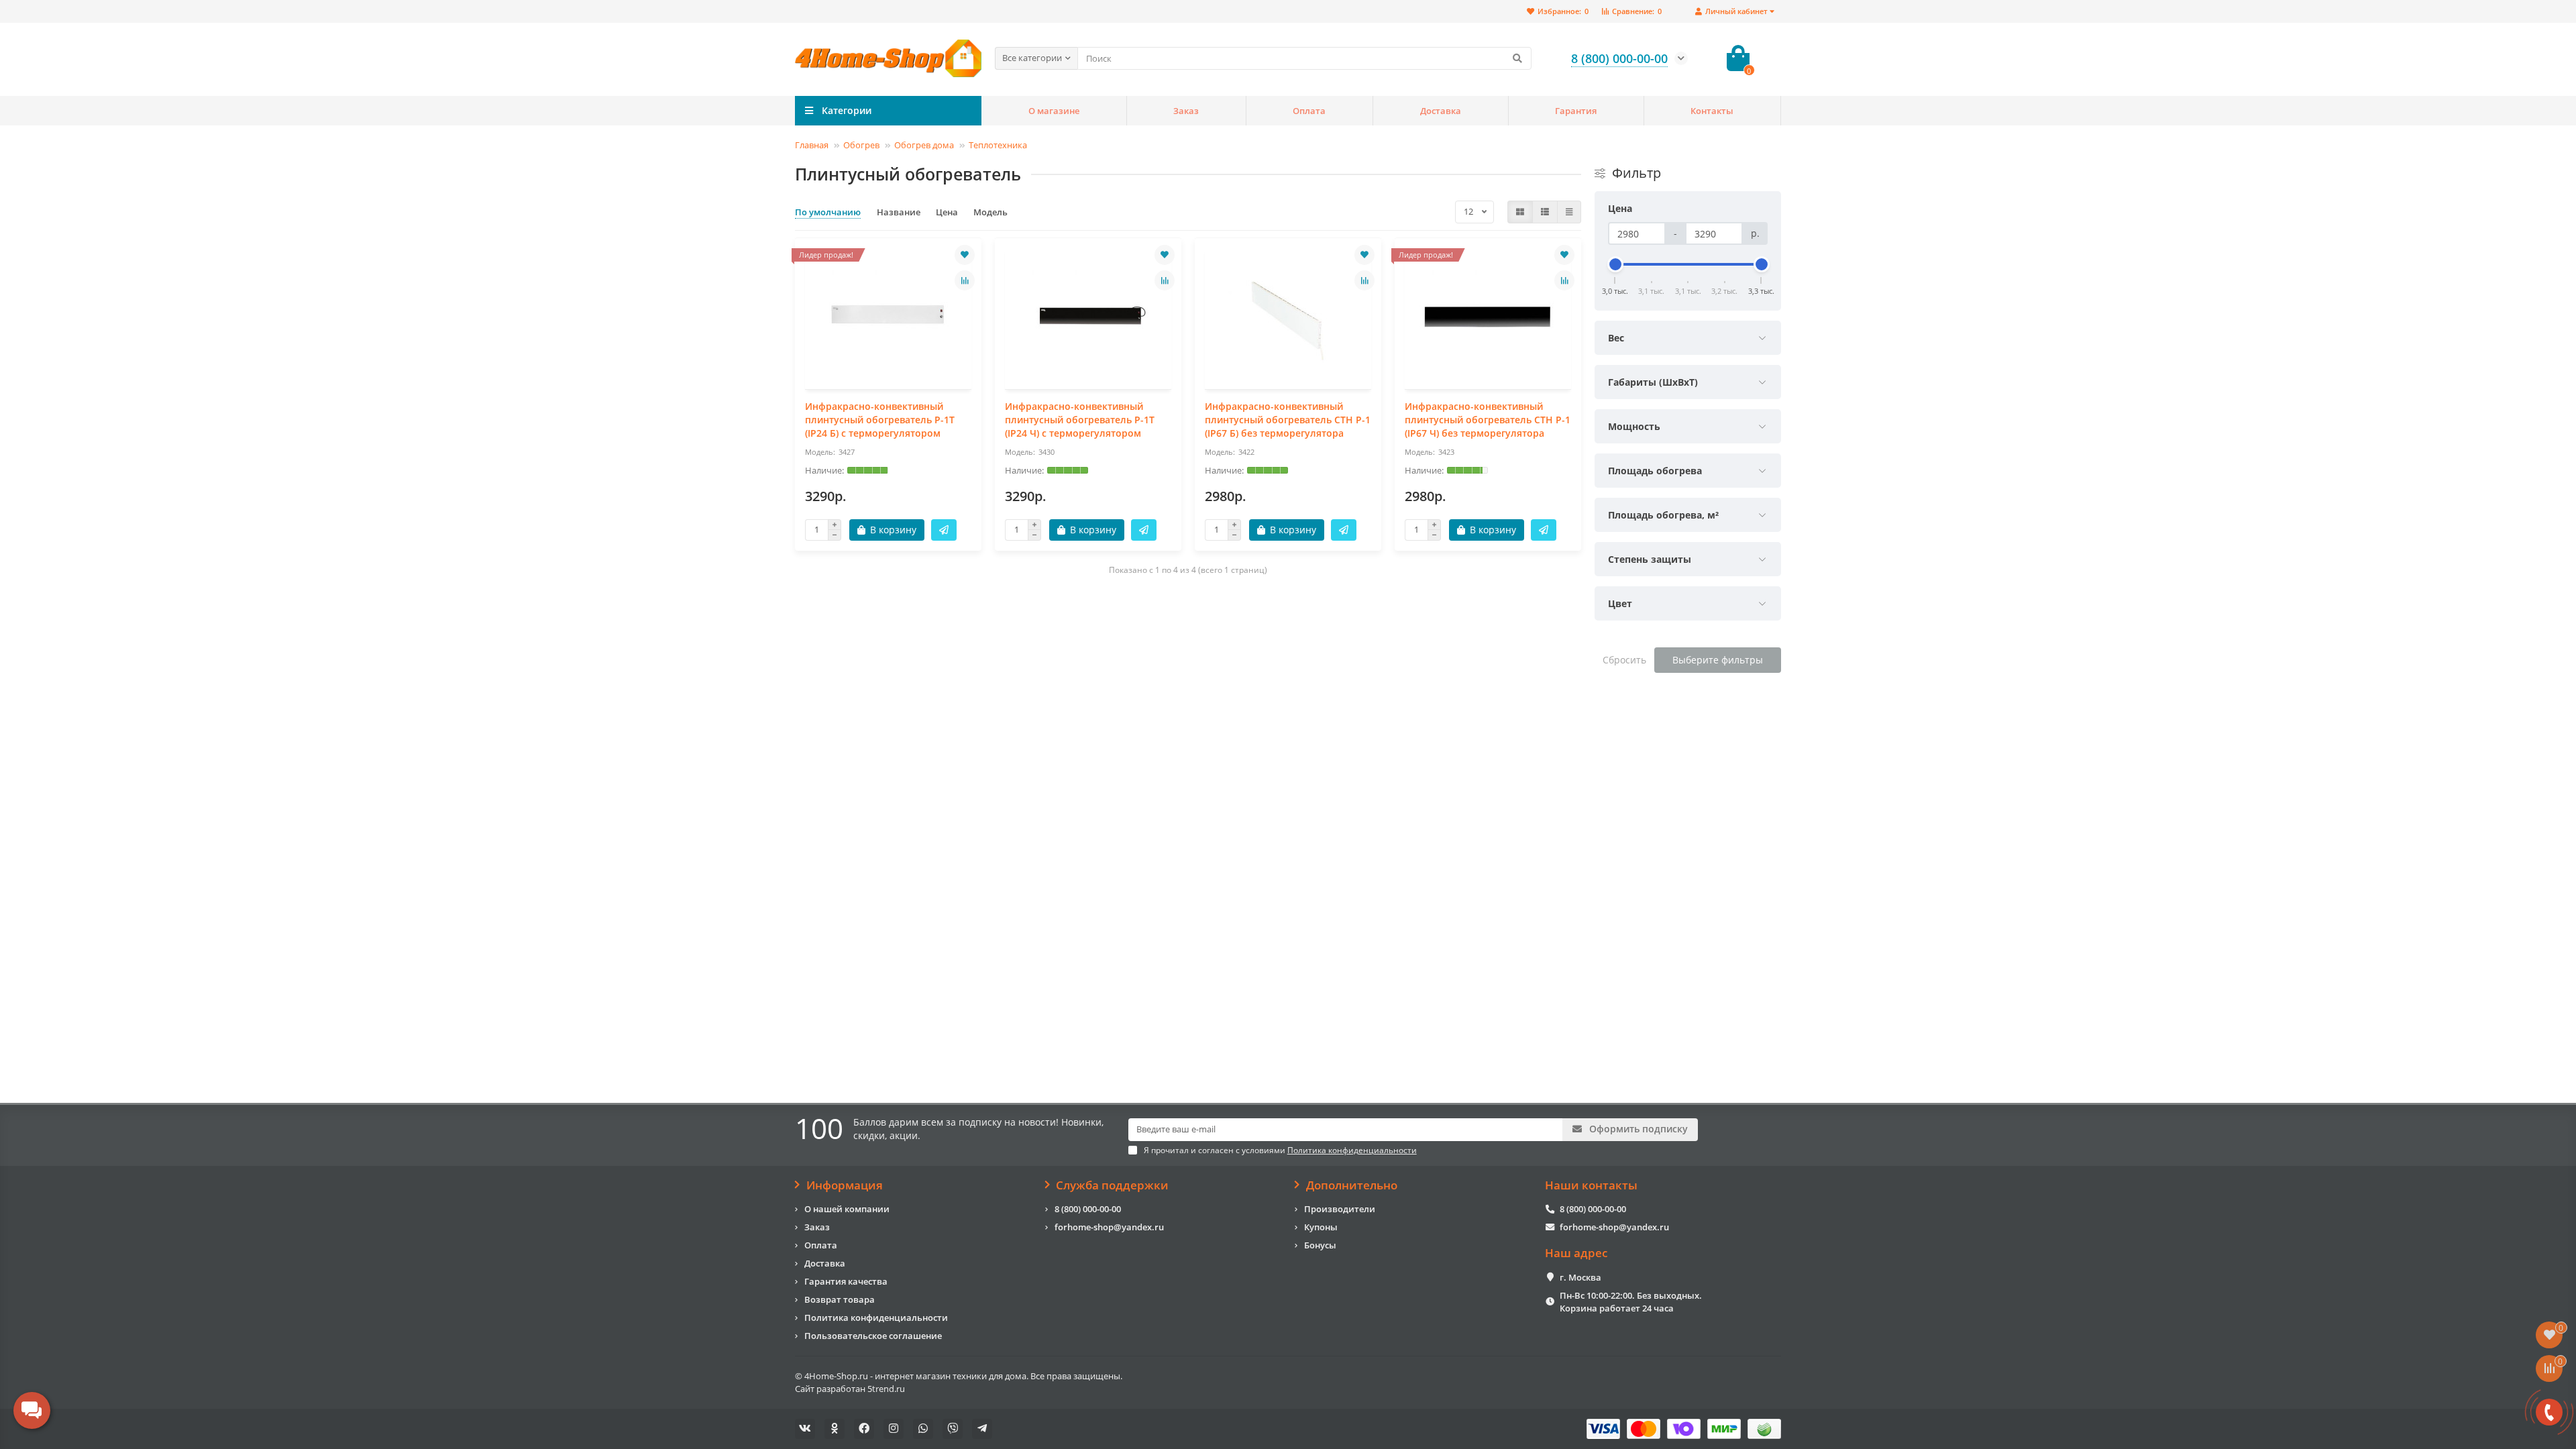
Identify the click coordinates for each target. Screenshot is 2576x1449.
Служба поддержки (1112, 1185)
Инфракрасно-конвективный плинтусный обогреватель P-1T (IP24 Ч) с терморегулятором (1080, 420)
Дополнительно (1352, 1185)
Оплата (1309, 111)
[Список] (1545, 212)
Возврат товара (840, 1299)
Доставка (1441, 111)
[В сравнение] (965, 280)
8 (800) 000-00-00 (1088, 1209)
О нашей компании (847, 1209)
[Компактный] (1569, 212)
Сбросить (1624, 660)
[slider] (1615, 264)
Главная (812, 145)
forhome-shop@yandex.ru (1109, 1227)
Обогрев (861, 145)
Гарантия (1576, 111)
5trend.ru (886, 1389)
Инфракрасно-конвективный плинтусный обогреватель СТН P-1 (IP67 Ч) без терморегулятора (1488, 420)
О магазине (1054, 111)
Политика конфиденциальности (876, 1318)
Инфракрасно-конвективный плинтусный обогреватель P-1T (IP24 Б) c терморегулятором (880, 420)
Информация (845, 1185)
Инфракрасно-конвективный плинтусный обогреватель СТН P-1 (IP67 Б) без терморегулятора (1288, 420)
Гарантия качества (846, 1281)
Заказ (1186, 111)
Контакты (1712, 111)
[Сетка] (1520, 212)
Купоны (1321, 1227)
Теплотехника (998, 145)
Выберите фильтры (1718, 660)
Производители (1340, 1209)
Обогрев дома (924, 145)
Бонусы (1320, 1245)
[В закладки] (965, 255)
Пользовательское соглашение (873, 1336)
